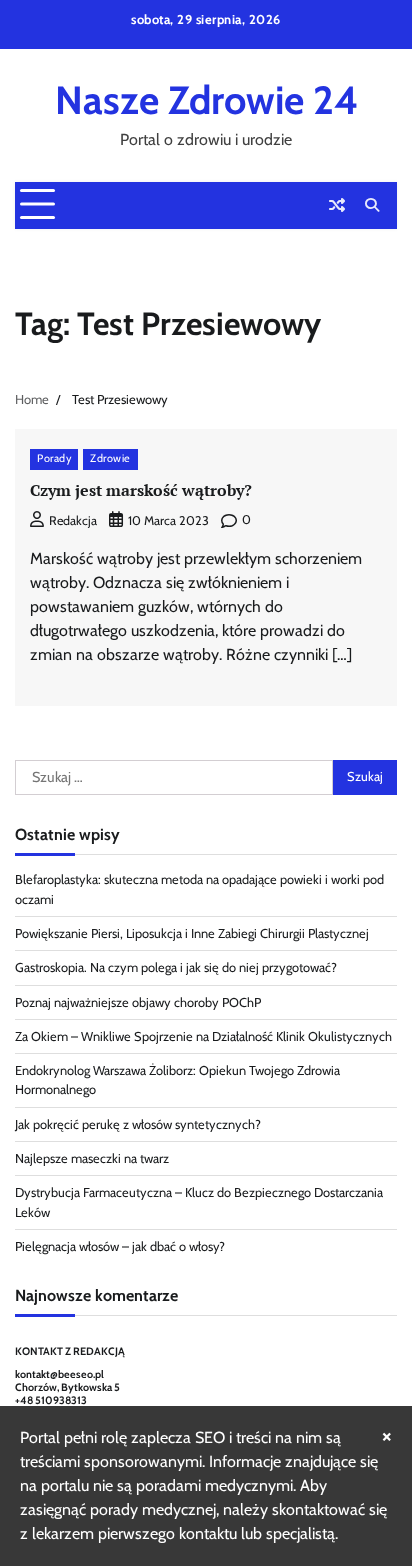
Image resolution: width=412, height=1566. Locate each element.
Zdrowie (110, 458)
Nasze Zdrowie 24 (206, 100)
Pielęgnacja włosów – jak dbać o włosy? (120, 1246)
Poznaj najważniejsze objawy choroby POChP (138, 1002)
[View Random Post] (337, 205)
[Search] (372, 205)
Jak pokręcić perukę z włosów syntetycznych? (138, 1124)
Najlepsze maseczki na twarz (92, 1158)
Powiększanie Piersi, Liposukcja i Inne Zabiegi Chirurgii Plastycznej (192, 933)
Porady (54, 458)
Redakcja (73, 520)
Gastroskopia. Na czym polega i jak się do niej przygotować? (176, 967)
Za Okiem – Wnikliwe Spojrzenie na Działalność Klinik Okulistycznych (203, 1036)
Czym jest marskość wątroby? (141, 490)
